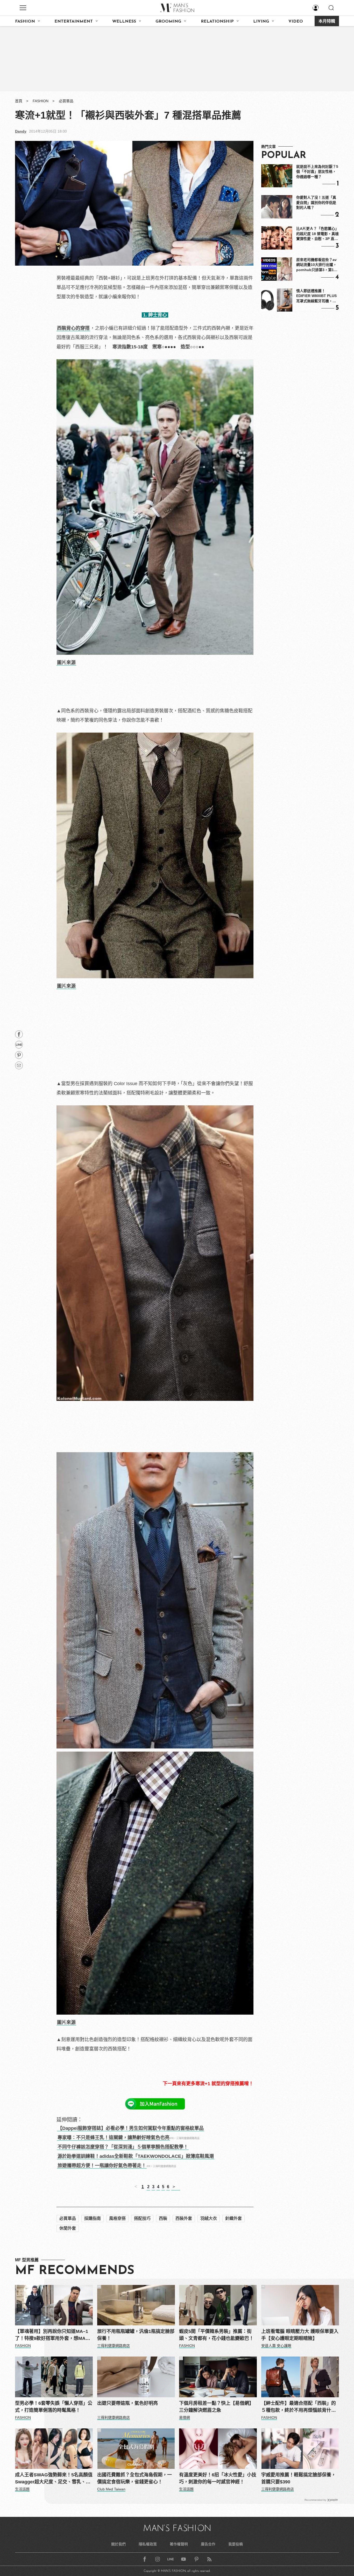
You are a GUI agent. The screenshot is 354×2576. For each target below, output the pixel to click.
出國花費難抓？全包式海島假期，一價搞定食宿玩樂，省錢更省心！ (134, 2478)
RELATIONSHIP (217, 22)
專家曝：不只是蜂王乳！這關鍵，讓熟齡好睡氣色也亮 (114, 2138)
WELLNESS (124, 22)
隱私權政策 (148, 2544)
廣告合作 (208, 2544)
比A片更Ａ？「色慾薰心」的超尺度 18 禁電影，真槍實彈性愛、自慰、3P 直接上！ (317, 234)
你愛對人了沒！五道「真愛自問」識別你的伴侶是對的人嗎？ (316, 202)
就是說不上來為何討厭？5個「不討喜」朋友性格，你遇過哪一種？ (317, 172)
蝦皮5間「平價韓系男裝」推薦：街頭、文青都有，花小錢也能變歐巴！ (216, 2335)
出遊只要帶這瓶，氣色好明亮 (128, 2403)
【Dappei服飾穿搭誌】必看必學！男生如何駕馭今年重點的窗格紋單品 (131, 2128)
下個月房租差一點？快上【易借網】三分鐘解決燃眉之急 (216, 2407)
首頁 (19, 101)
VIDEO (296, 22)
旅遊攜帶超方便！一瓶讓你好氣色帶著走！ (102, 2166)
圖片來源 (66, 663)
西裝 (163, 2218)
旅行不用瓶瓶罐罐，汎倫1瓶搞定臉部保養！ (136, 2335)
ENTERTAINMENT (74, 22)
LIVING (261, 22)
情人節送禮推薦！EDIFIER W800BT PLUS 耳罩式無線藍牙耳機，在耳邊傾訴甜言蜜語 (316, 296)
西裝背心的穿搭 (73, 328)
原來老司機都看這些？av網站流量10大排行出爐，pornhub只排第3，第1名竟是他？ (317, 265)
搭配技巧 (142, 2218)
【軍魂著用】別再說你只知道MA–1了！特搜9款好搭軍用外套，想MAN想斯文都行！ (52, 2335)
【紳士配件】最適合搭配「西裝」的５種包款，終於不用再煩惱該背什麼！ (299, 2407)
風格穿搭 (117, 2218)
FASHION (25, 22)
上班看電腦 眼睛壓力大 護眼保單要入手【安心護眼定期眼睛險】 (300, 2335)
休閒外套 (68, 2228)
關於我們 (118, 2544)
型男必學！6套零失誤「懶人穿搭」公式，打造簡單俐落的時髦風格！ (54, 2407)
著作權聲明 (179, 2544)
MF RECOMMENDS (75, 2271)
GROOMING (168, 22)
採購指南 (93, 2218)
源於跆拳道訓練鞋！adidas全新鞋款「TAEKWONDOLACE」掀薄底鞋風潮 (136, 2156)
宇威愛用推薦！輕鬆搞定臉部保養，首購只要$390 (299, 2478)
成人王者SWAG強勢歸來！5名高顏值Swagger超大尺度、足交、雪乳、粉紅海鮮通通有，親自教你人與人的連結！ (54, 2479)
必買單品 (66, 101)
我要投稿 (236, 2544)
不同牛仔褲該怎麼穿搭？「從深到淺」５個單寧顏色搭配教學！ (123, 2147)
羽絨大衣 (209, 2218)
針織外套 (233, 2218)
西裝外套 (184, 2218)
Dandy (21, 131)
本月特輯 (327, 22)
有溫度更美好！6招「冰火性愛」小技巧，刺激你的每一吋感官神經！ (218, 2478)
